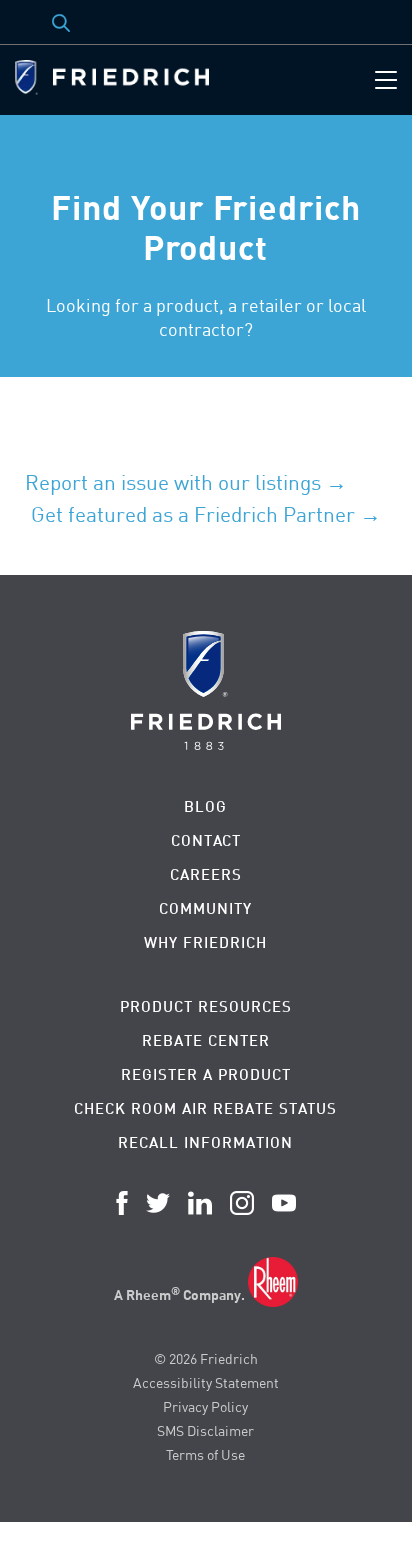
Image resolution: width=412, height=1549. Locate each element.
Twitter (158, 1203)
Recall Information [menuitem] (205, 1142)
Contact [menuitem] (206, 840)
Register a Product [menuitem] (206, 1074)
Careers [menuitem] (206, 874)
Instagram (242, 1203)
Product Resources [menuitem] (206, 1006)
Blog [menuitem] (205, 806)
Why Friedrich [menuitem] (205, 942)
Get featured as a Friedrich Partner (193, 514)
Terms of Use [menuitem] (205, 1454)
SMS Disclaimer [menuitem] (205, 1430)
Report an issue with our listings (173, 482)
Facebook (122, 1203)
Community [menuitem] (205, 908)
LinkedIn (200, 1203)
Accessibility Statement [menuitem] (206, 1382)
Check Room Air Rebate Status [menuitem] (205, 1108)
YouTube (284, 1203)
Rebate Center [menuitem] (206, 1040)
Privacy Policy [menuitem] (205, 1406)
